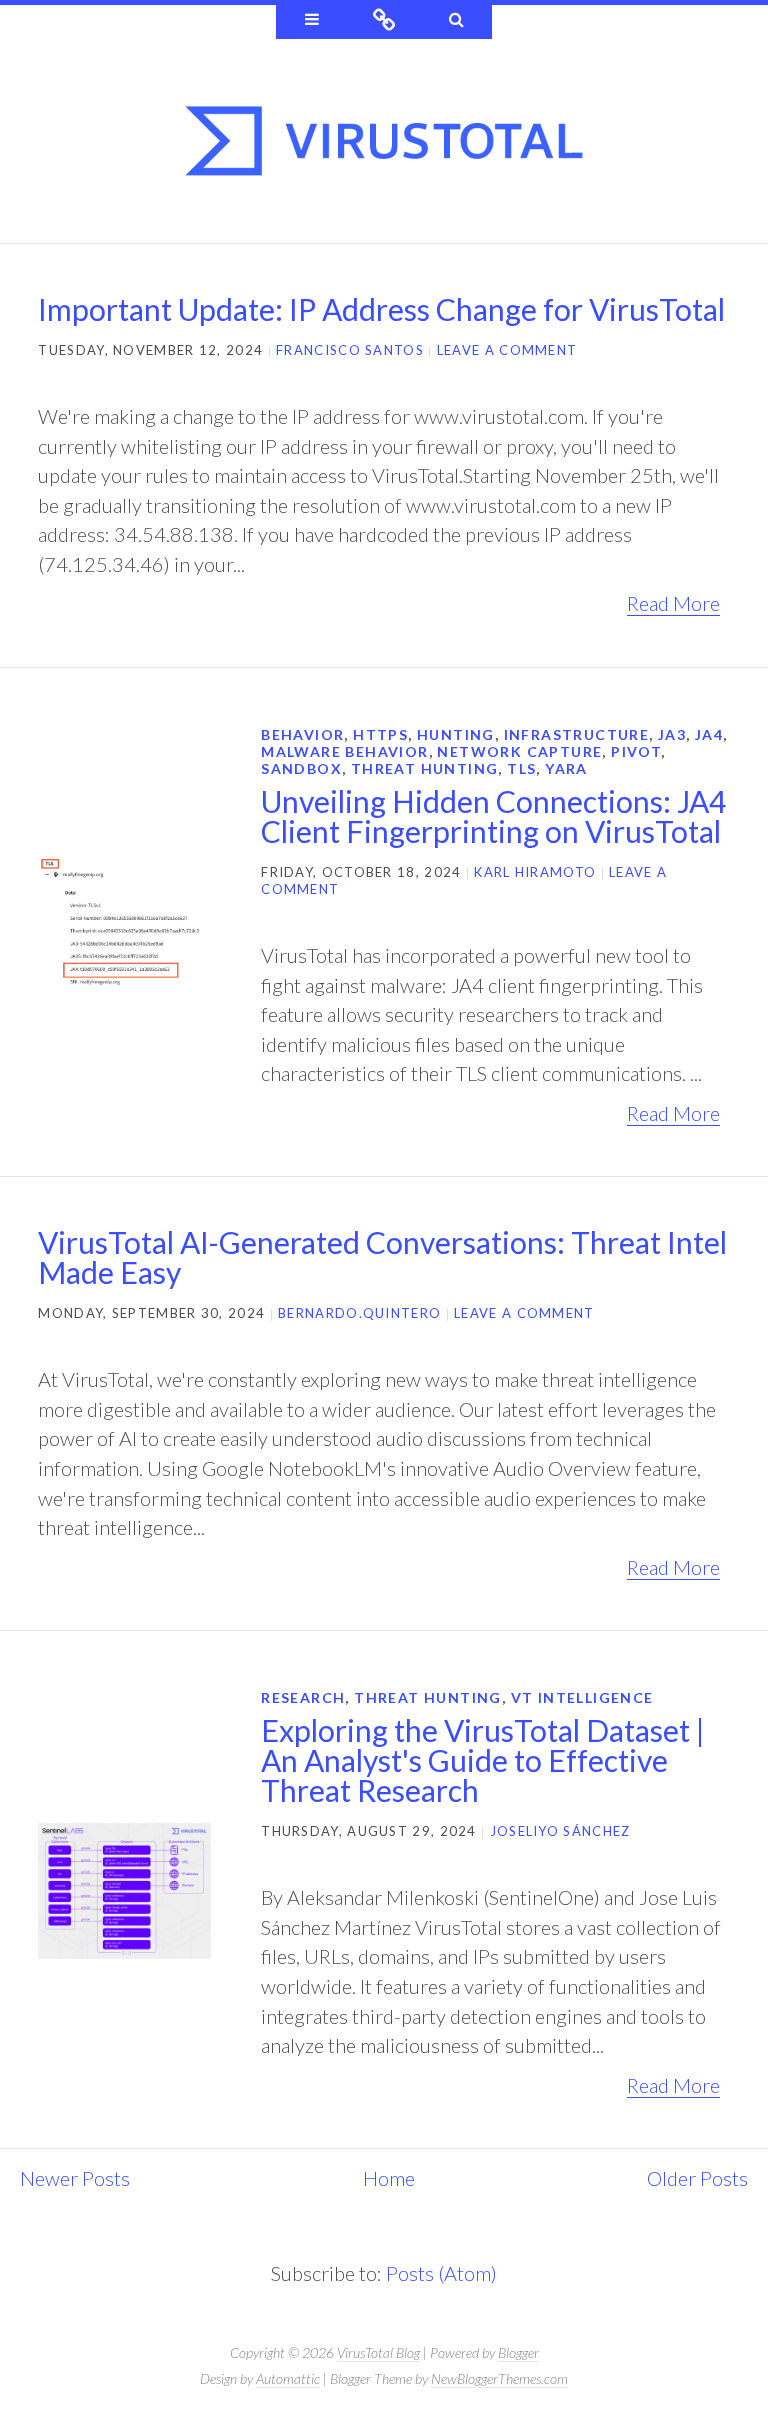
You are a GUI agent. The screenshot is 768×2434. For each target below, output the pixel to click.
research (303, 1697)
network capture (519, 751)
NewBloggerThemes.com (499, 2378)
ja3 (672, 734)
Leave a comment (507, 350)
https (380, 734)
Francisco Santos (350, 350)
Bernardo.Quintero (359, 1313)
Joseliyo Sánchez (560, 1831)
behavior (302, 734)
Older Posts (697, 2178)
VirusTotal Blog (378, 2352)
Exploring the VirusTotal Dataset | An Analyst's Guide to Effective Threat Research (483, 1760)
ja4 (709, 734)
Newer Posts (75, 2178)
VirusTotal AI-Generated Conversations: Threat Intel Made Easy (382, 1257)
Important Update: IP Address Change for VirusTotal (381, 309)
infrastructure (577, 734)
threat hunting (425, 768)
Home (389, 2178)
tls (521, 768)
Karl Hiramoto (535, 872)
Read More (673, 603)
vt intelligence (582, 1697)
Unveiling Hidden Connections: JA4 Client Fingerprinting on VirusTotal (493, 816)
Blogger (518, 2352)
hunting (456, 734)
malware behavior (344, 751)
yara (566, 768)
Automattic (288, 2378)
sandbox (301, 768)
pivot (636, 751)
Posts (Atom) (441, 2273)
